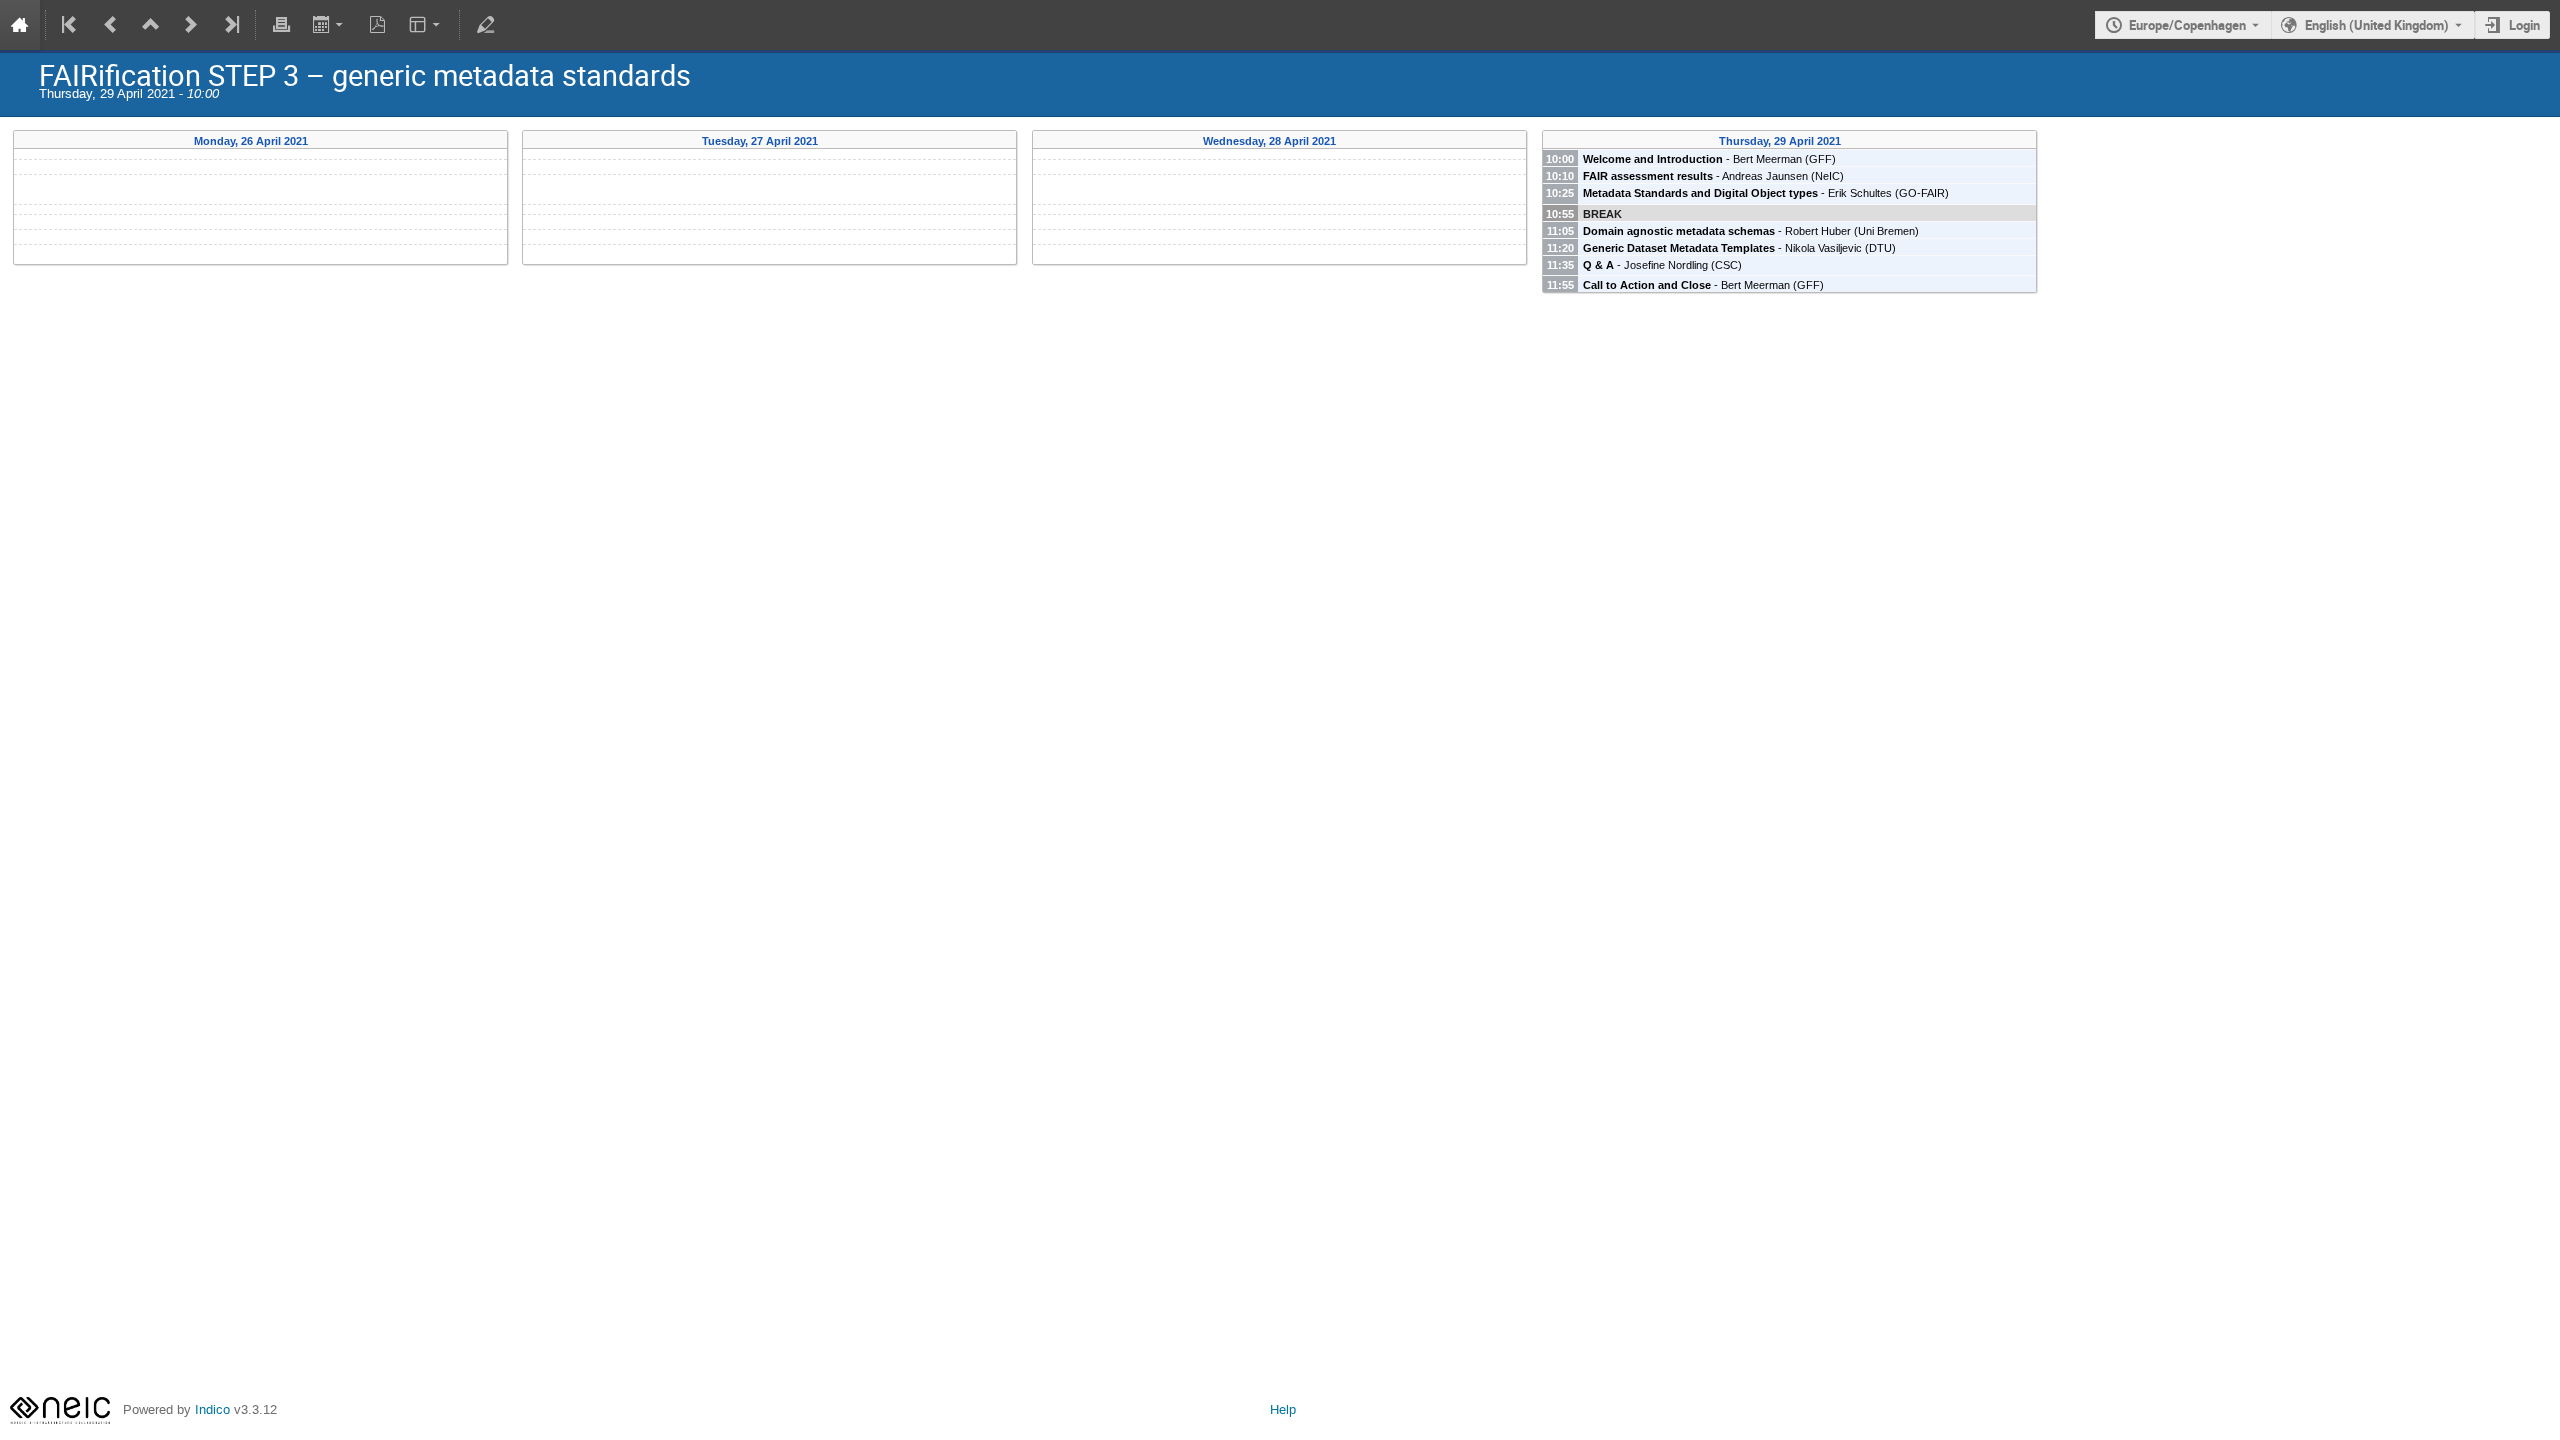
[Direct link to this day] (321, 141)
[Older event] (111, 25)
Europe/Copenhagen (2187, 25)
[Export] (329, 25)
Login (2524, 25)
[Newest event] (230, 25)
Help (1283, 1409)
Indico (212, 1409)
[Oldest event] (71, 25)
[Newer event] (191, 25)
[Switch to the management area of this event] (485, 25)
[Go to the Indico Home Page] (20, 25)
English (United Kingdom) (2377, 25)
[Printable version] (281, 25)
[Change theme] (426, 25)
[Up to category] (151, 25)
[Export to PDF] (378, 25)
